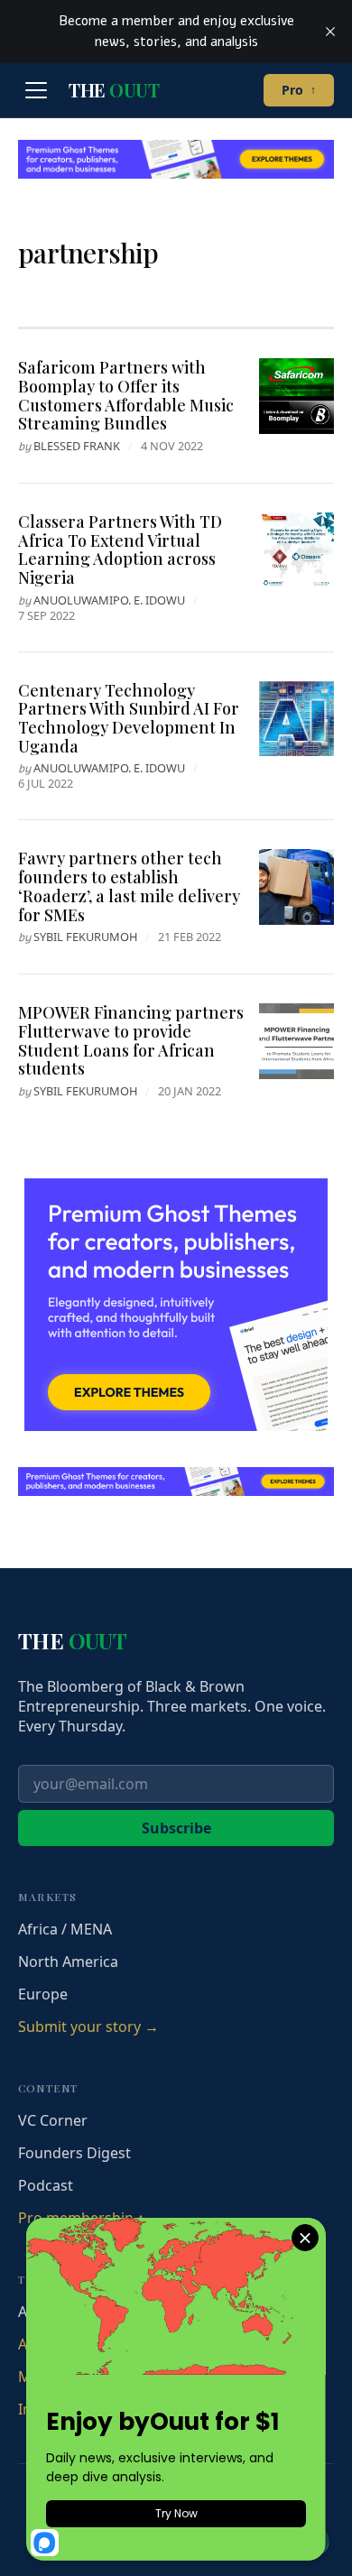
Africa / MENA (65, 1929)
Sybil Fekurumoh (85, 937)
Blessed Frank (77, 446)
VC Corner (53, 2120)
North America (68, 1962)
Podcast (46, 2185)
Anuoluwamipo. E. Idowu (109, 600)
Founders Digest (74, 2153)
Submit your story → (88, 2027)
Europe (43, 1994)
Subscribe (176, 1828)
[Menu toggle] (36, 90)
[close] (330, 32)
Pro (299, 90)
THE (114, 90)
